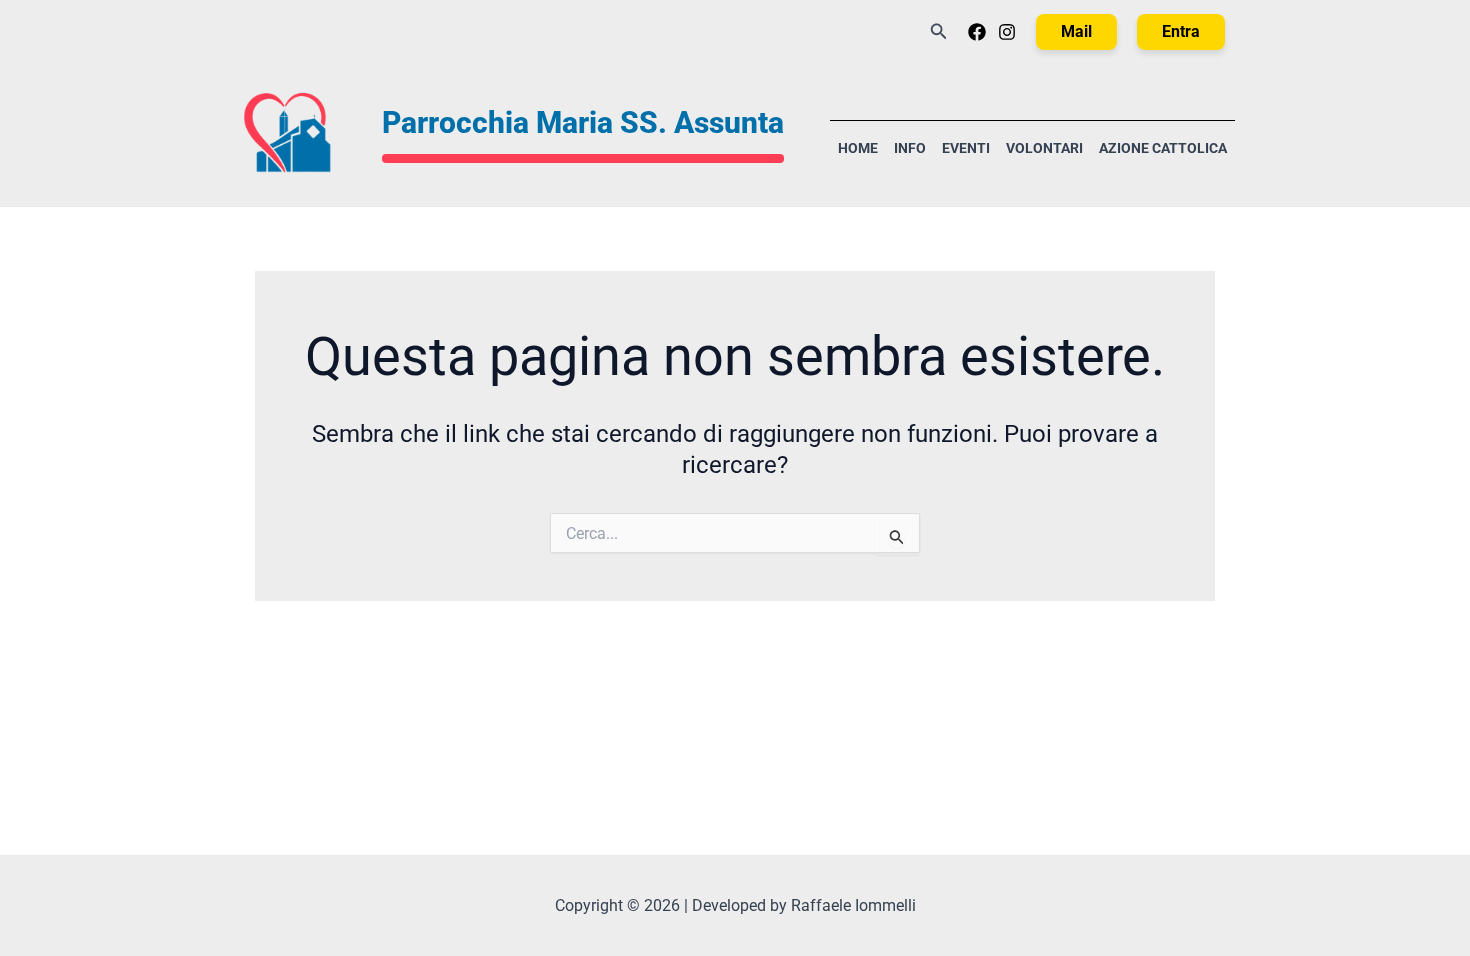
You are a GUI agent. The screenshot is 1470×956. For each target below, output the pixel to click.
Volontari (1044, 148)
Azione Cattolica (1163, 148)
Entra (1181, 31)
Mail (1076, 31)
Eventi (966, 148)
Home (858, 148)
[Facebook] (977, 32)
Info (910, 148)
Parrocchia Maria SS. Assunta (583, 122)
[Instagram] (1007, 32)
